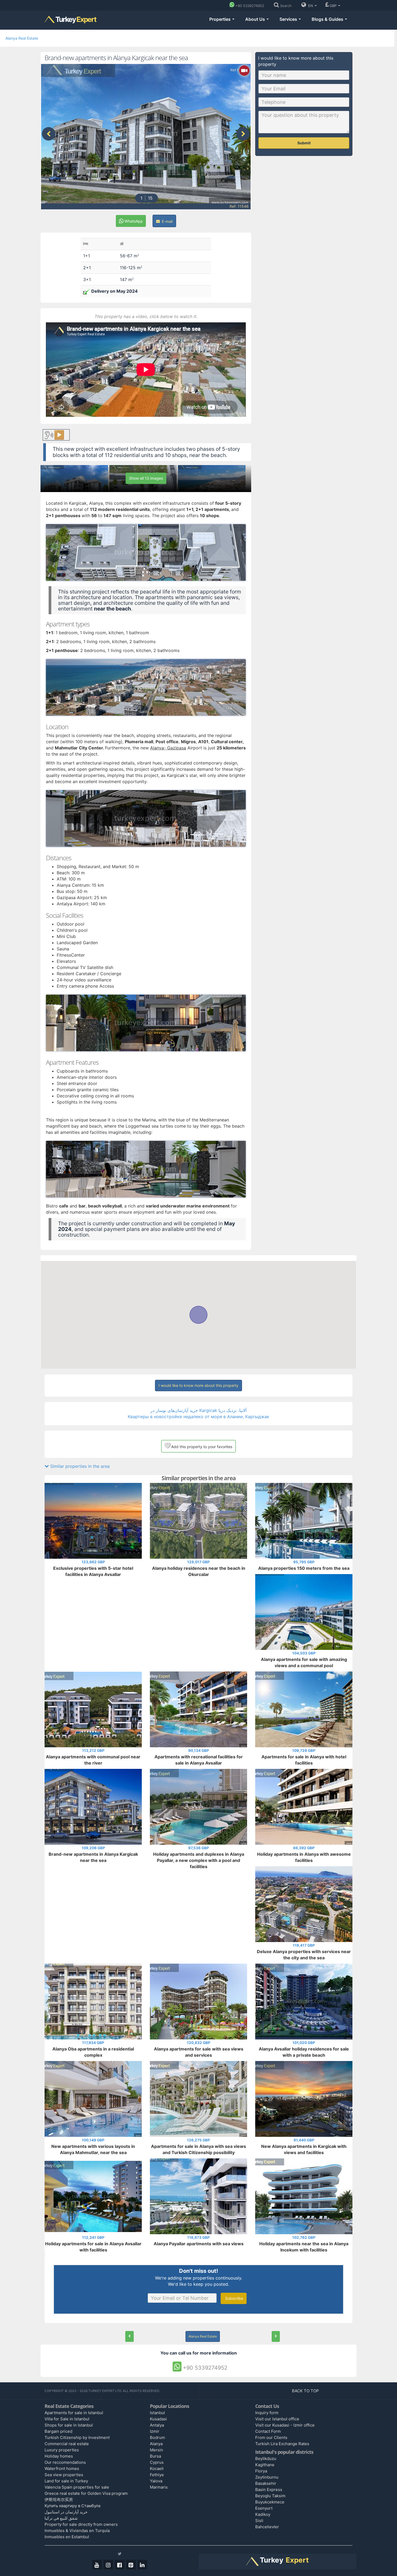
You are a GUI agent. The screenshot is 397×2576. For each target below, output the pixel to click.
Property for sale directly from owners (81, 2524)
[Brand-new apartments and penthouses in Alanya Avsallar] (276, 2336)
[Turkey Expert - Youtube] (97, 2565)
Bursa (155, 2456)
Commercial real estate (67, 2444)
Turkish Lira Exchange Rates (282, 2444)
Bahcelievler (267, 2527)
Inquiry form (267, 2413)
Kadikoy (263, 2514)
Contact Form (268, 2431)
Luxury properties (62, 2450)
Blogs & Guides (328, 19)
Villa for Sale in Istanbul (67, 2419)
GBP (334, 6)
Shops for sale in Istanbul (69, 2425)
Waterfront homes (62, 2468)
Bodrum (157, 2437)
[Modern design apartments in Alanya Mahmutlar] (129, 2336)
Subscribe (234, 2298)
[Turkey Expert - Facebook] (120, 2565)
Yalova (156, 2481)
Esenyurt (264, 2508)
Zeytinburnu (267, 2477)
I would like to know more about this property (198, 1385)
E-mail (167, 221)
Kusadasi (158, 2419)
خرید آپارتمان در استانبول (66, 2512)
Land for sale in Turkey (66, 2481)
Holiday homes (59, 2456)
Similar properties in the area (79, 1466)
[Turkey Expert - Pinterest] (131, 2565)
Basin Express (269, 2490)
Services (289, 19)
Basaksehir (266, 2483)
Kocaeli (157, 2468)
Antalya (157, 2425)
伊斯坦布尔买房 (59, 2500)
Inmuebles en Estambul (67, 2537)
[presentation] (49, 134)
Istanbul (157, 2413)
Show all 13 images (146, 478)
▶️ (59, 435)
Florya (261, 2471)
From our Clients (271, 2437)
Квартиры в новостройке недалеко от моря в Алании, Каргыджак (198, 1417)
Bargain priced (58, 2431)
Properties (221, 19)
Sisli (259, 2521)
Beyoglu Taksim (270, 2496)
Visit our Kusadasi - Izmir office (285, 2425)
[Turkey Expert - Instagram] (108, 2565)
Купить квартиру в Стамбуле (73, 2506)
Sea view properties (64, 2475)
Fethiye (157, 2475)
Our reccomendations (65, 2462)
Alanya (156, 2444)
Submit (304, 143)
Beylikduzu (266, 2459)
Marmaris (159, 2487)
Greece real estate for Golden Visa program (86, 2493)
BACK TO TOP (306, 2391)
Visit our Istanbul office (277, 2419)
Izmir (155, 2431)
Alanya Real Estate (22, 38)
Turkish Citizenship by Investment (77, 2437)
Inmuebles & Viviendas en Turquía (77, 2531)
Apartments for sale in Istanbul (74, 2413)
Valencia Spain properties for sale (77, 2487)
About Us (256, 19)
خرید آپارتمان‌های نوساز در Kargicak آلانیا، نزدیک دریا (198, 1410)
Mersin (157, 2450)
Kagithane (265, 2465)
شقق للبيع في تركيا (61, 2518)
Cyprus (157, 2462)
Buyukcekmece (270, 2502)
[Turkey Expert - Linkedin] (142, 2565)
